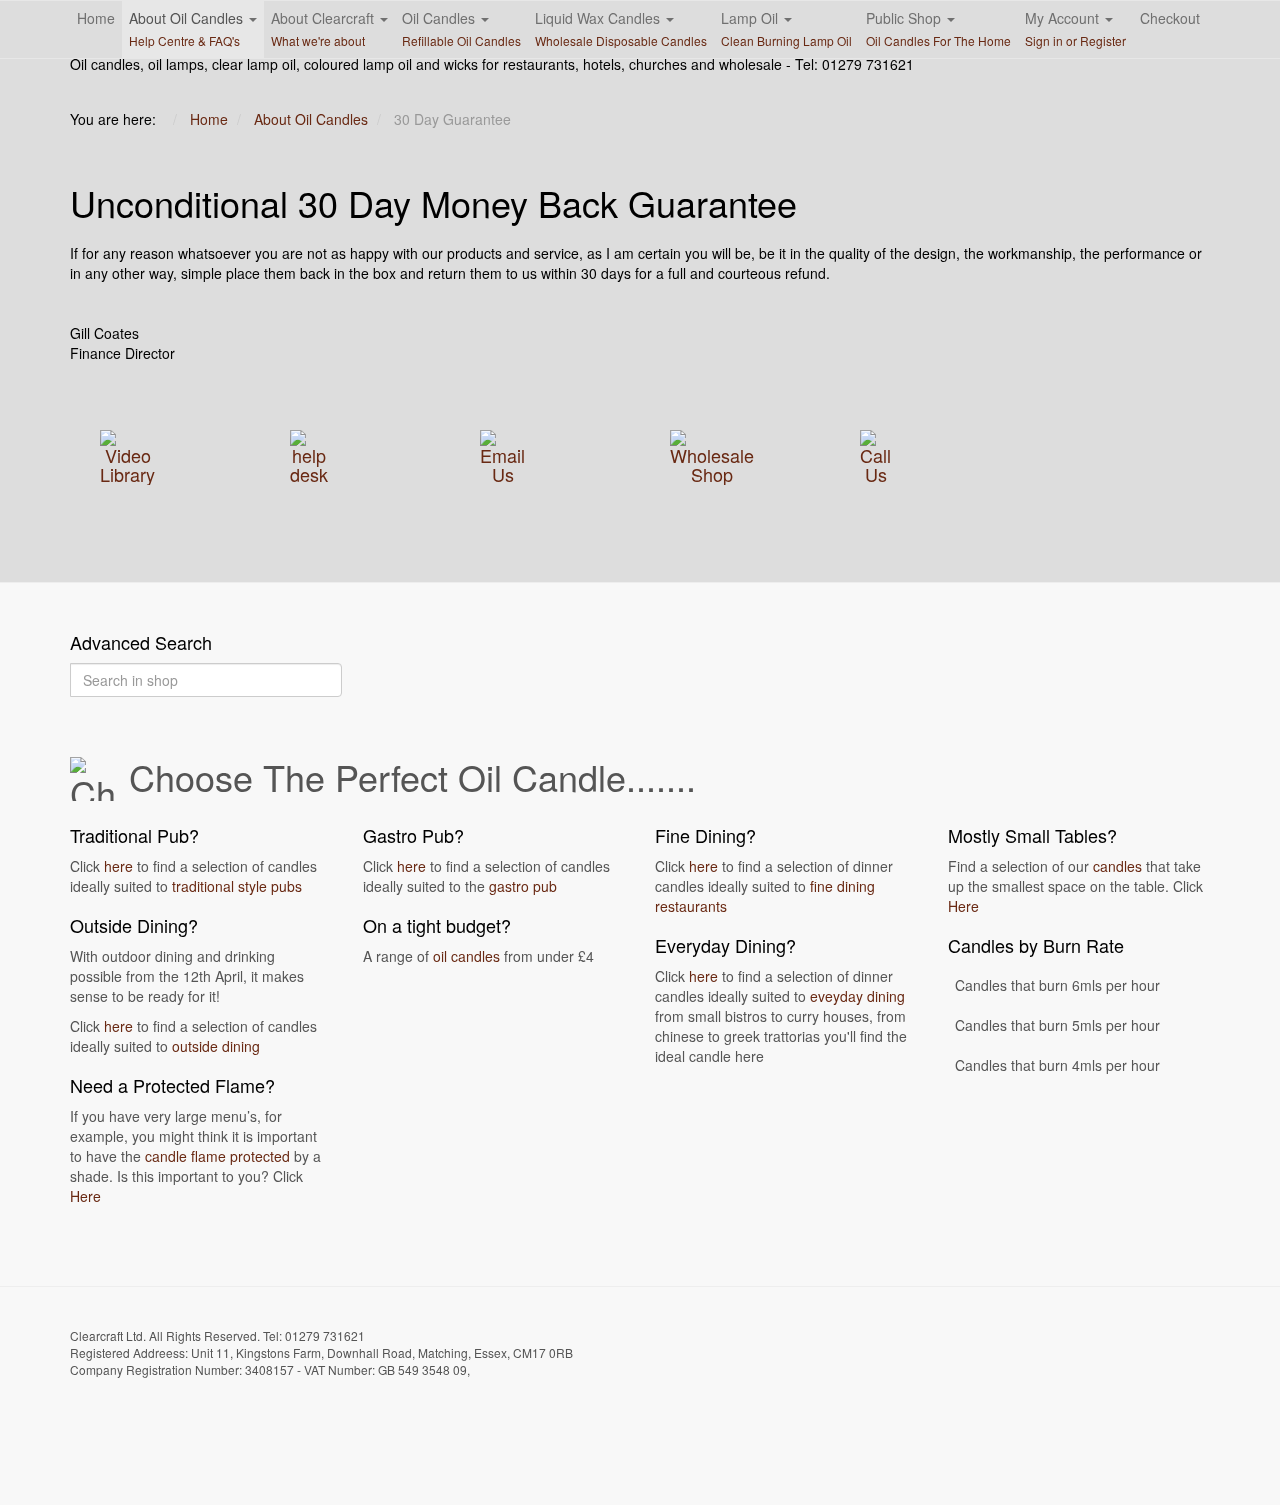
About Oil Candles (188, 28)
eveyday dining (857, 996)
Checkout (1170, 18)
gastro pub (523, 886)
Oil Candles (461, 28)
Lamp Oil (786, 28)
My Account (1075, 28)
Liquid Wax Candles (621, 28)
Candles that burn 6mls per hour (1057, 985)
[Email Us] (502, 454)
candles (1117, 866)
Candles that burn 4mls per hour (1057, 1065)
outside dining (216, 1046)
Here (85, 1196)
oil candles (466, 956)
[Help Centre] (309, 454)
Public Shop (938, 28)
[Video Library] (127, 454)
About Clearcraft (324, 28)
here (118, 866)
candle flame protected (217, 1156)
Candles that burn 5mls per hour (1057, 1025)
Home (96, 18)
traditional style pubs (237, 886)
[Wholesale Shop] (712, 454)
